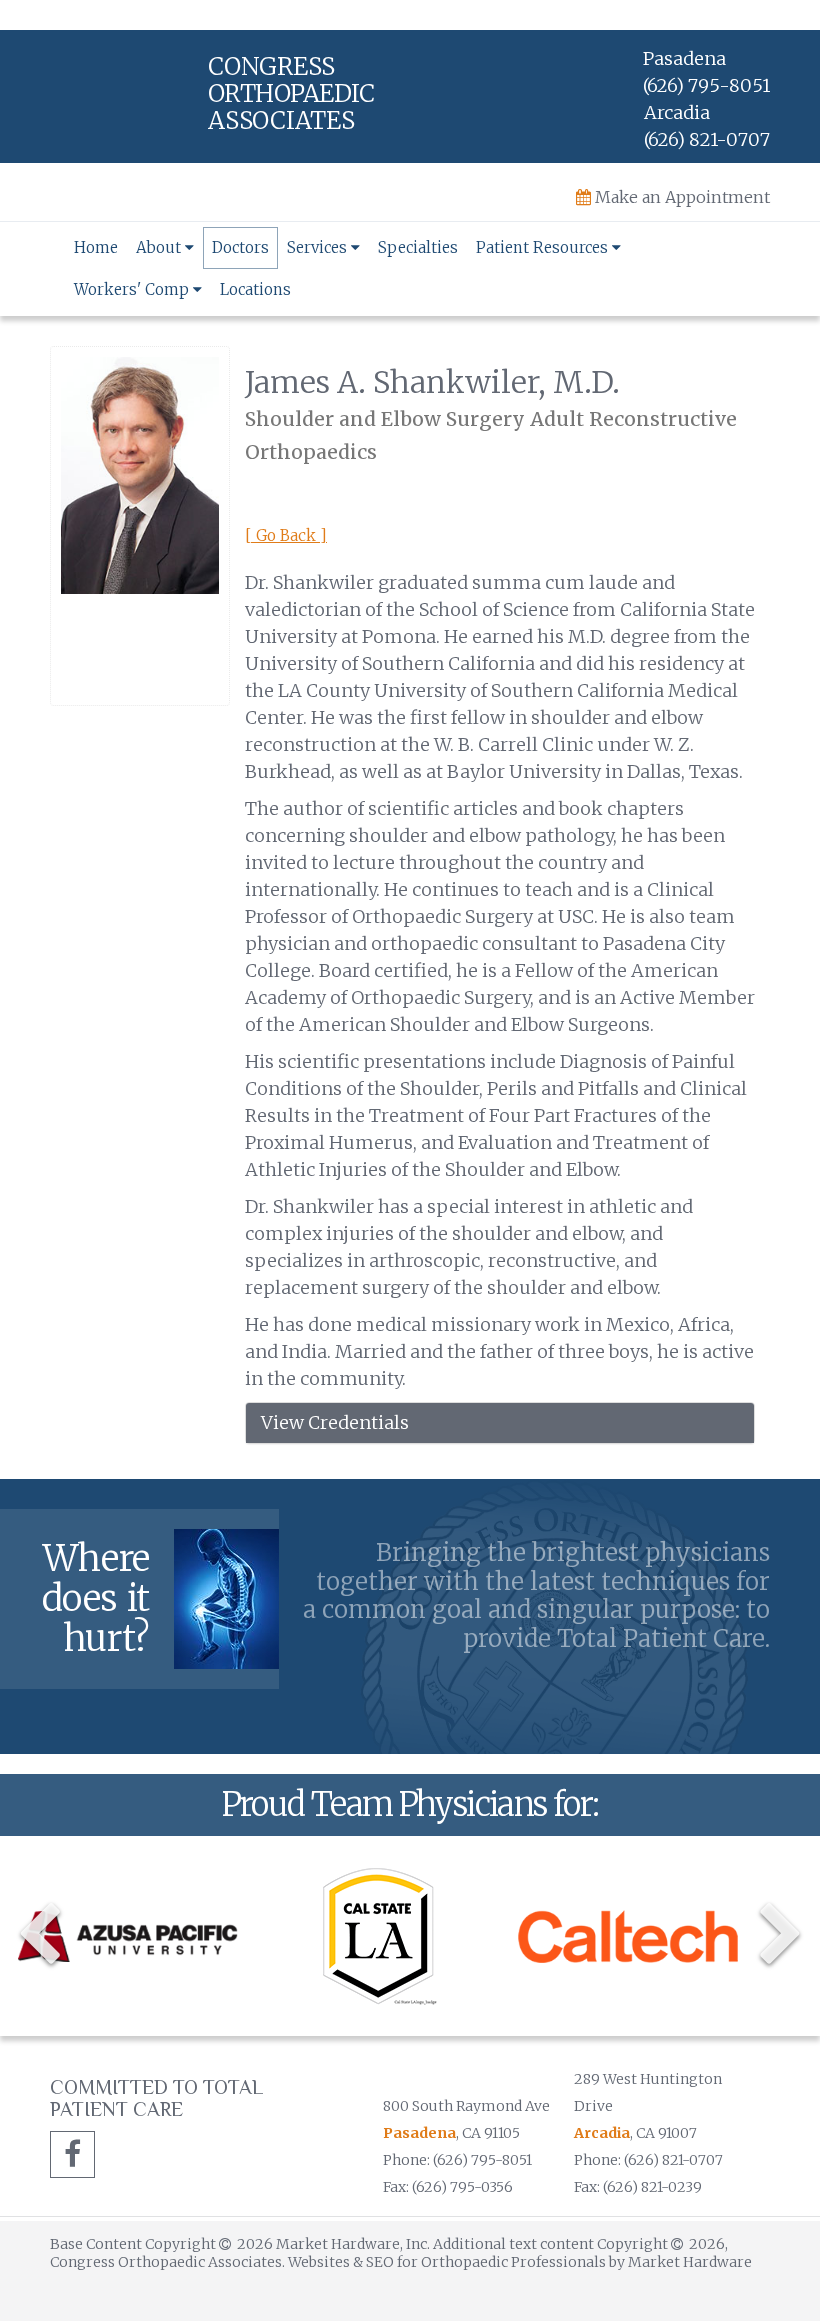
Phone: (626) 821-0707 (648, 2160)
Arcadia (602, 2133)
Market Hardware (690, 2262)
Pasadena (419, 2133)
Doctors (240, 247)
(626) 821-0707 (707, 139)
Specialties (418, 247)
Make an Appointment (680, 197)
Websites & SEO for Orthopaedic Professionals (448, 2262)
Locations (255, 289)
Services (319, 247)
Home (96, 247)
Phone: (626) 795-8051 (457, 2160)
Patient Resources (544, 247)
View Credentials (335, 1423)
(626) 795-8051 (706, 85)
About (160, 247)
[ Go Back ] (286, 535)
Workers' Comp (133, 289)
